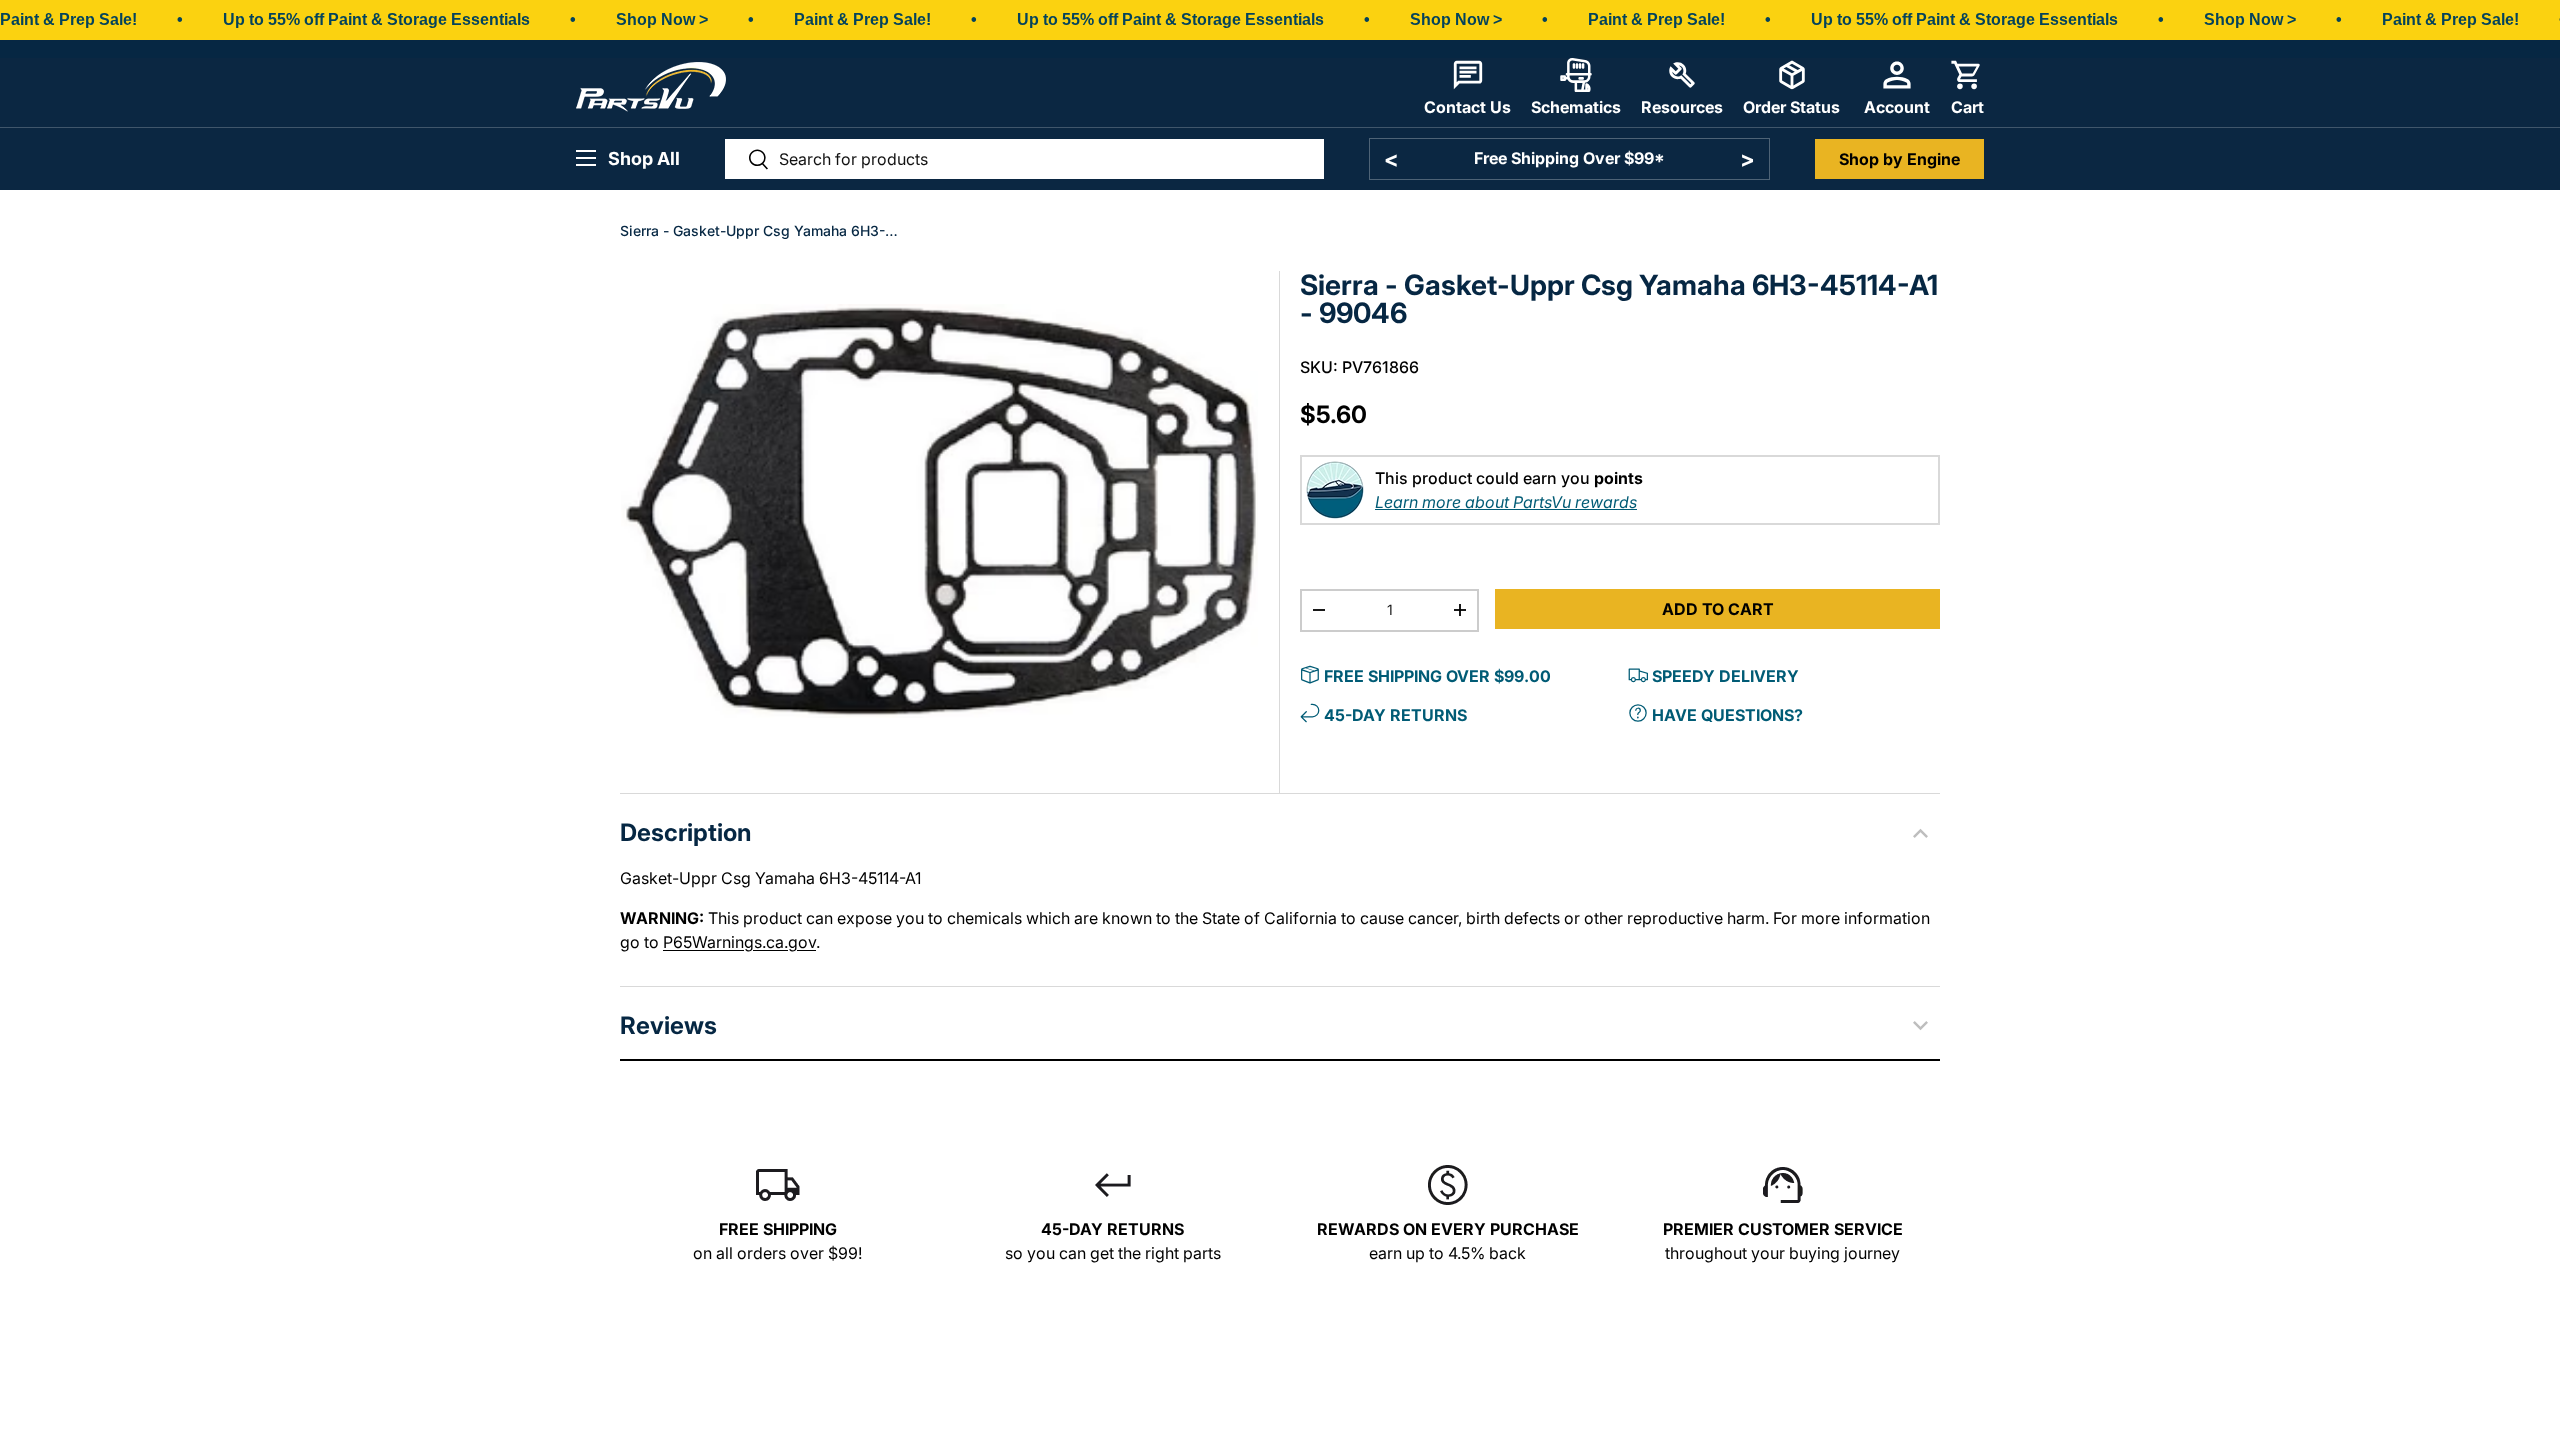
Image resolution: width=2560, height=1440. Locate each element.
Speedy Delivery (1725, 676)
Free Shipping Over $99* (1569, 158)
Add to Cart (1718, 609)
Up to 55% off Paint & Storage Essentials (376, 19)
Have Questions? (1727, 715)
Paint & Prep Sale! (68, 19)
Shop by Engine (1899, 159)
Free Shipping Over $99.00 (1437, 676)
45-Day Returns (1395, 715)
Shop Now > (662, 19)
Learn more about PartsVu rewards (1506, 502)
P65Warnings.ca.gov (739, 942)
